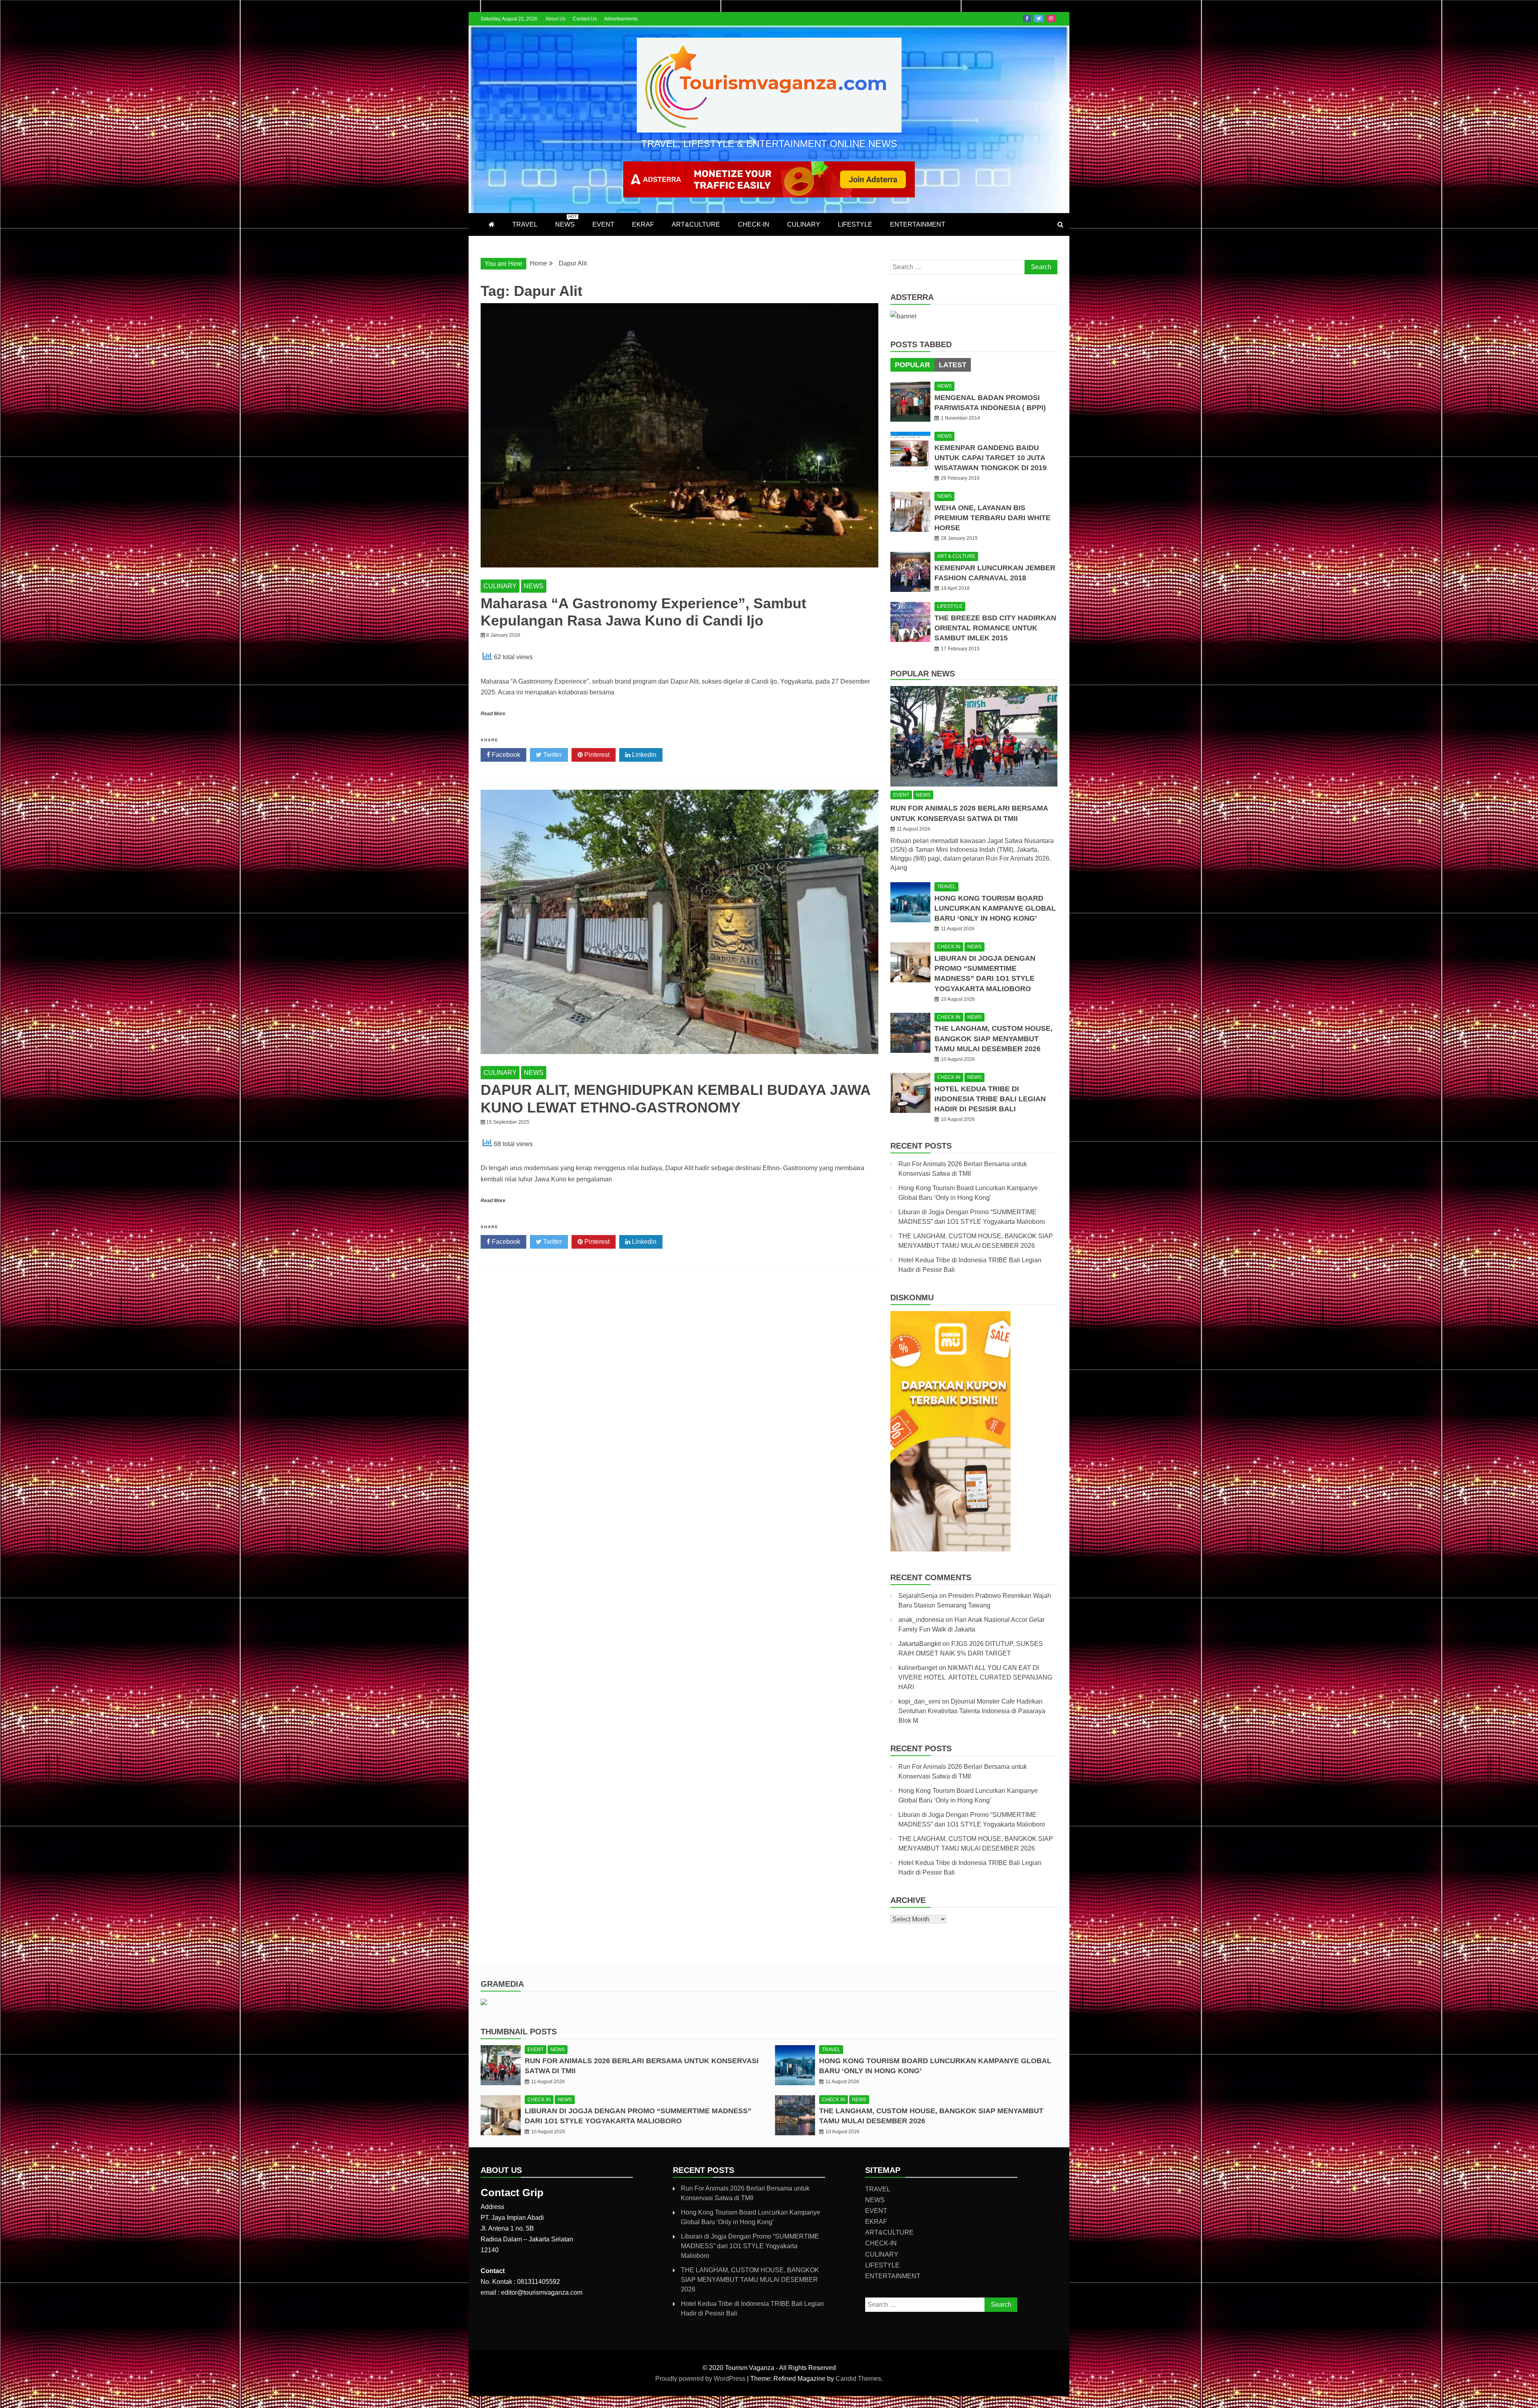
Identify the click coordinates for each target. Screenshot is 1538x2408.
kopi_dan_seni (919, 1701)
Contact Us (585, 19)
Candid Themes (858, 2379)
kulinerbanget (918, 1668)
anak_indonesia (921, 1620)
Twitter (1039, 18)
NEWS (566, 221)
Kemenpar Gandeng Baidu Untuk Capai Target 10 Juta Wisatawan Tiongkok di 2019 (990, 458)
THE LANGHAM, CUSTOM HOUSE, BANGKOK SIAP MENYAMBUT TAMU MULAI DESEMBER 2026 (993, 1038)
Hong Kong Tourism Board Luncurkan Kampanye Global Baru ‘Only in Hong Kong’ (995, 908)
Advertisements (621, 19)
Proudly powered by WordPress (701, 2379)
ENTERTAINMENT (918, 224)
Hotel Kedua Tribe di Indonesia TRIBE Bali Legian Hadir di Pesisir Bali (990, 1099)
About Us (556, 19)
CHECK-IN (754, 224)
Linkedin (643, 755)
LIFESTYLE (855, 224)
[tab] (912, 365)
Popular (912, 365)
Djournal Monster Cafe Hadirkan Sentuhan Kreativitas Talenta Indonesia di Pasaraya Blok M (972, 1711)
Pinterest (596, 755)
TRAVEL (525, 224)
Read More (493, 714)
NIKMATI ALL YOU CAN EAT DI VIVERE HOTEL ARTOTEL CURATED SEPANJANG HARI (975, 1677)
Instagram (1051, 18)
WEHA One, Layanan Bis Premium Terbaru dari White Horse (992, 518)
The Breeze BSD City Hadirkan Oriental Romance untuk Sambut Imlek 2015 (995, 628)
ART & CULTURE (956, 556)
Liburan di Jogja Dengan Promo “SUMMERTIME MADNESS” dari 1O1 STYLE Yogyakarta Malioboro (750, 2246)
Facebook (1027, 18)
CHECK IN (949, 947)
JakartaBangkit (920, 1644)
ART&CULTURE (696, 224)
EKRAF (643, 224)
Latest (953, 365)
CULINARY (804, 224)
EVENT (603, 224)
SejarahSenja (918, 1596)
